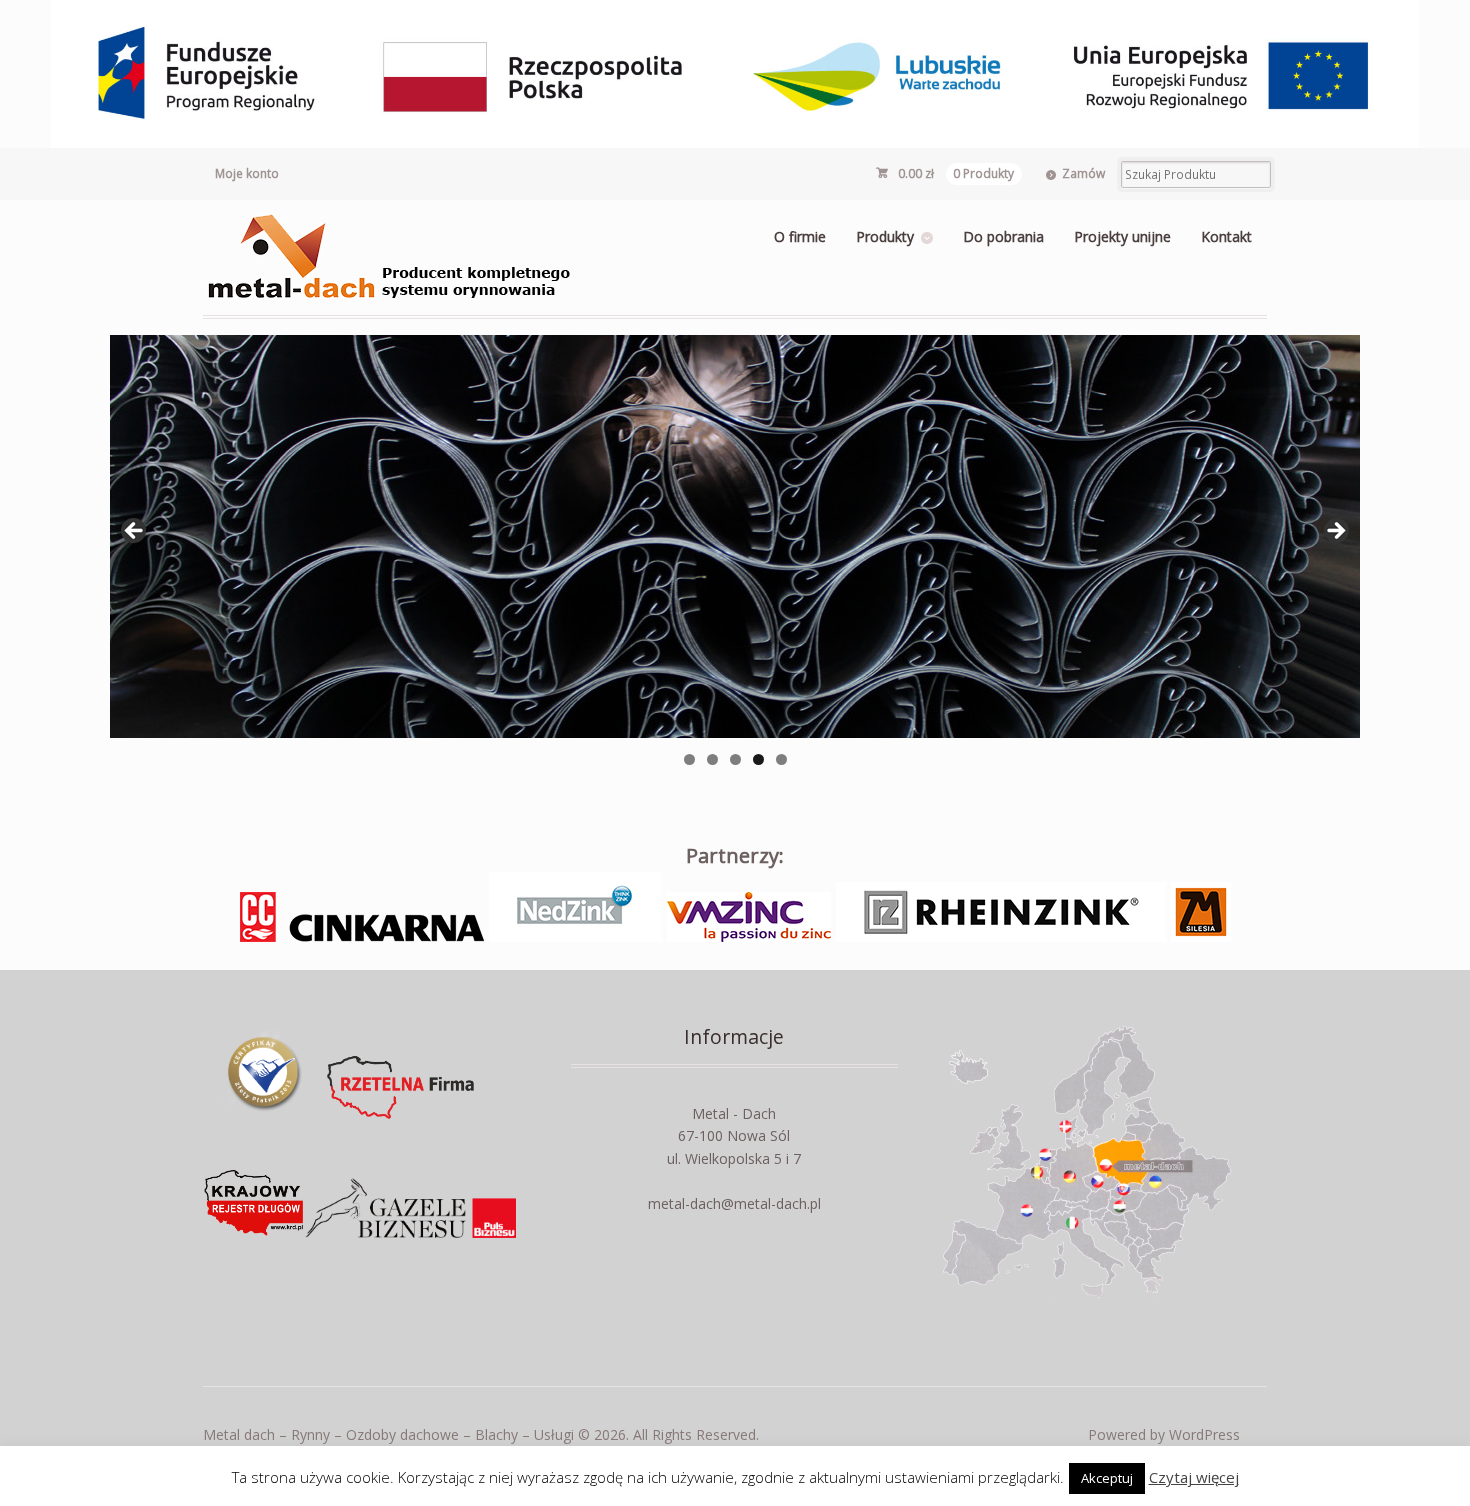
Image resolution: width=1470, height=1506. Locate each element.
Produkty (885, 236)
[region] (735, 536)
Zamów (1083, 173)
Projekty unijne (1122, 236)
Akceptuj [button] (1107, 1478)
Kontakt (1226, 236)
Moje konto (247, 173)
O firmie (800, 236)
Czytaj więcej (1194, 1477)
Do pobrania (1003, 236)
